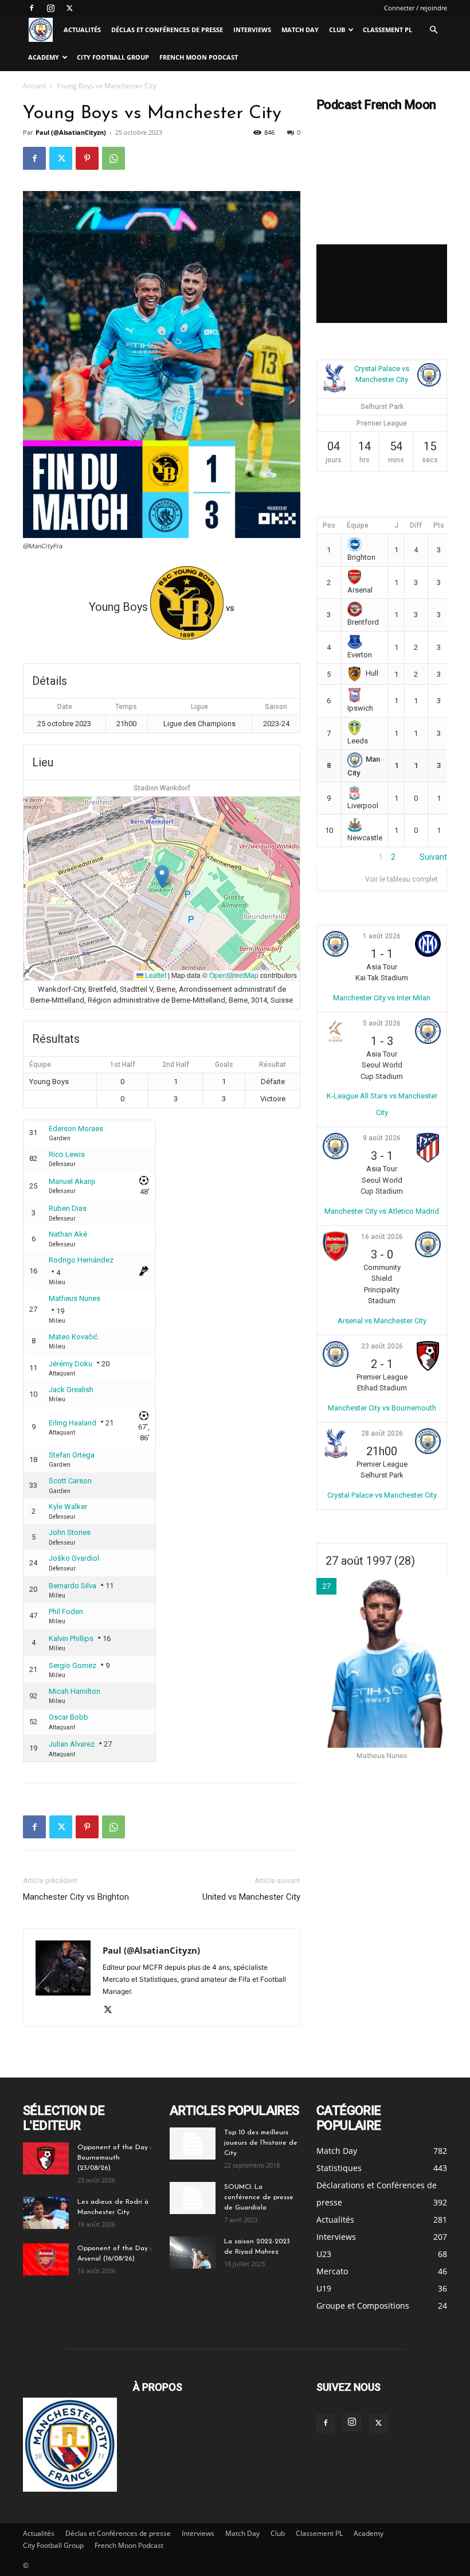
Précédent (335, 857)
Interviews (252, 30)
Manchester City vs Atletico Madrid (382, 1211)
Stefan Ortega (72, 1455)
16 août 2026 (382, 1237)
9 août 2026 (382, 1138)
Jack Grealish (71, 1390)
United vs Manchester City (251, 1897)
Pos (329, 525)
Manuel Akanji (72, 1181)
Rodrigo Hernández (81, 1260)
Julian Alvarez (72, 1744)
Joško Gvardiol (74, 1558)
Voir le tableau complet (402, 879)
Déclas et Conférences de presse (167, 30)
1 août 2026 (382, 936)
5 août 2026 (382, 1023)
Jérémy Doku (70, 1364)
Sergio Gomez (73, 1665)
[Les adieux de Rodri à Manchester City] (46, 2213)
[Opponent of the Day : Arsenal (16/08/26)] (46, 2259)
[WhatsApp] (113, 158)
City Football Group (113, 57)
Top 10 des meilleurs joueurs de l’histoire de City (261, 2143)
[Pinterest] (87, 158)
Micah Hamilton (75, 1691)
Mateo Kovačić (73, 1337)
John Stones (70, 1532)
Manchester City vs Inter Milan (382, 998)
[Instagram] (50, 8)
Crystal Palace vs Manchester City (382, 1495)
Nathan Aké (68, 1234)
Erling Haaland (73, 1423)
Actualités (82, 30)
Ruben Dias (68, 1208)
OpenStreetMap (234, 975)
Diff (416, 525)
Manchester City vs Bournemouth (382, 1408)
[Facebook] (32, 8)
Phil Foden (66, 1612)
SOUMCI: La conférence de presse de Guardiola (259, 2197)
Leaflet (155, 975)
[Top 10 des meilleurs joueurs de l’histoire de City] (193, 2144)
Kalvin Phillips (71, 1638)
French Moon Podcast (199, 57)
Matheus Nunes (75, 1298)
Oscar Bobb (68, 1717)
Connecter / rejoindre (416, 8)
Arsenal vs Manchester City (382, 1321)
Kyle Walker (68, 1507)
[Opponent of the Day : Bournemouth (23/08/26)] (46, 2158)
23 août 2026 (382, 1346)
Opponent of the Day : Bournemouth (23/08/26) (114, 2158)
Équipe (358, 525)
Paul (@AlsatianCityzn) (71, 132)
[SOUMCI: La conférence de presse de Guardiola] (193, 2198)
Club (337, 30)
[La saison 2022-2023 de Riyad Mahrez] (193, 2252)
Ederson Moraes (76, 1129)
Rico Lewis (67, 1154)
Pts (439, 525)
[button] (433, 30)
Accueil (34, 86)
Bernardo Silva (73, 1586)
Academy (44, 57)
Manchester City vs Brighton (76, 1897)
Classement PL (387, 30)
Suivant (433, 857)
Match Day (300, 30)
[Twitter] (69, 8)
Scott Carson (70, 1481)
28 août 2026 (382, 1433)
